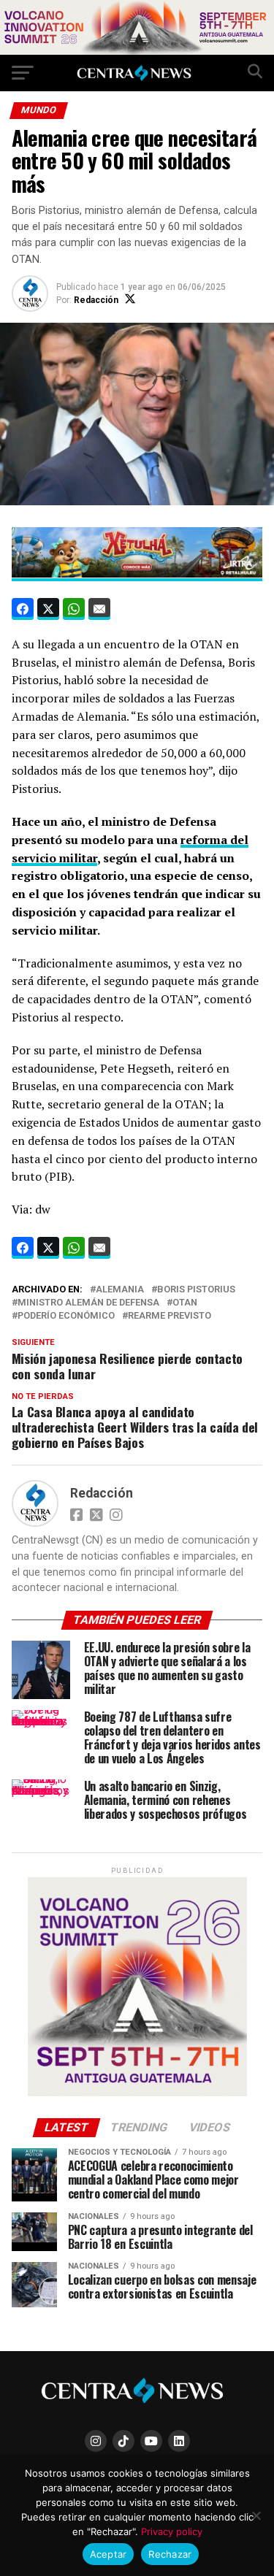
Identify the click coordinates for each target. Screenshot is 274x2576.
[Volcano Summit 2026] (137, 51)
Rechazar (170, 2554)
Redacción (96, 300)
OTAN (185, 1303)
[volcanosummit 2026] (137, 2093)
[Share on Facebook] (23, 609)
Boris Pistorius (196, 1290)
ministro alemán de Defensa (88, 1303)
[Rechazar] (256, 2515)
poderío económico (66, 1316)
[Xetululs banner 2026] (137, 573)
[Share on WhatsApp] (74, 609)
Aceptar (109, 2554)
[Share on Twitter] (48, 609)
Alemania (120, 1290)
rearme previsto (170, 1316)
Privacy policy (172, 2531)
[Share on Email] (99, 609)
